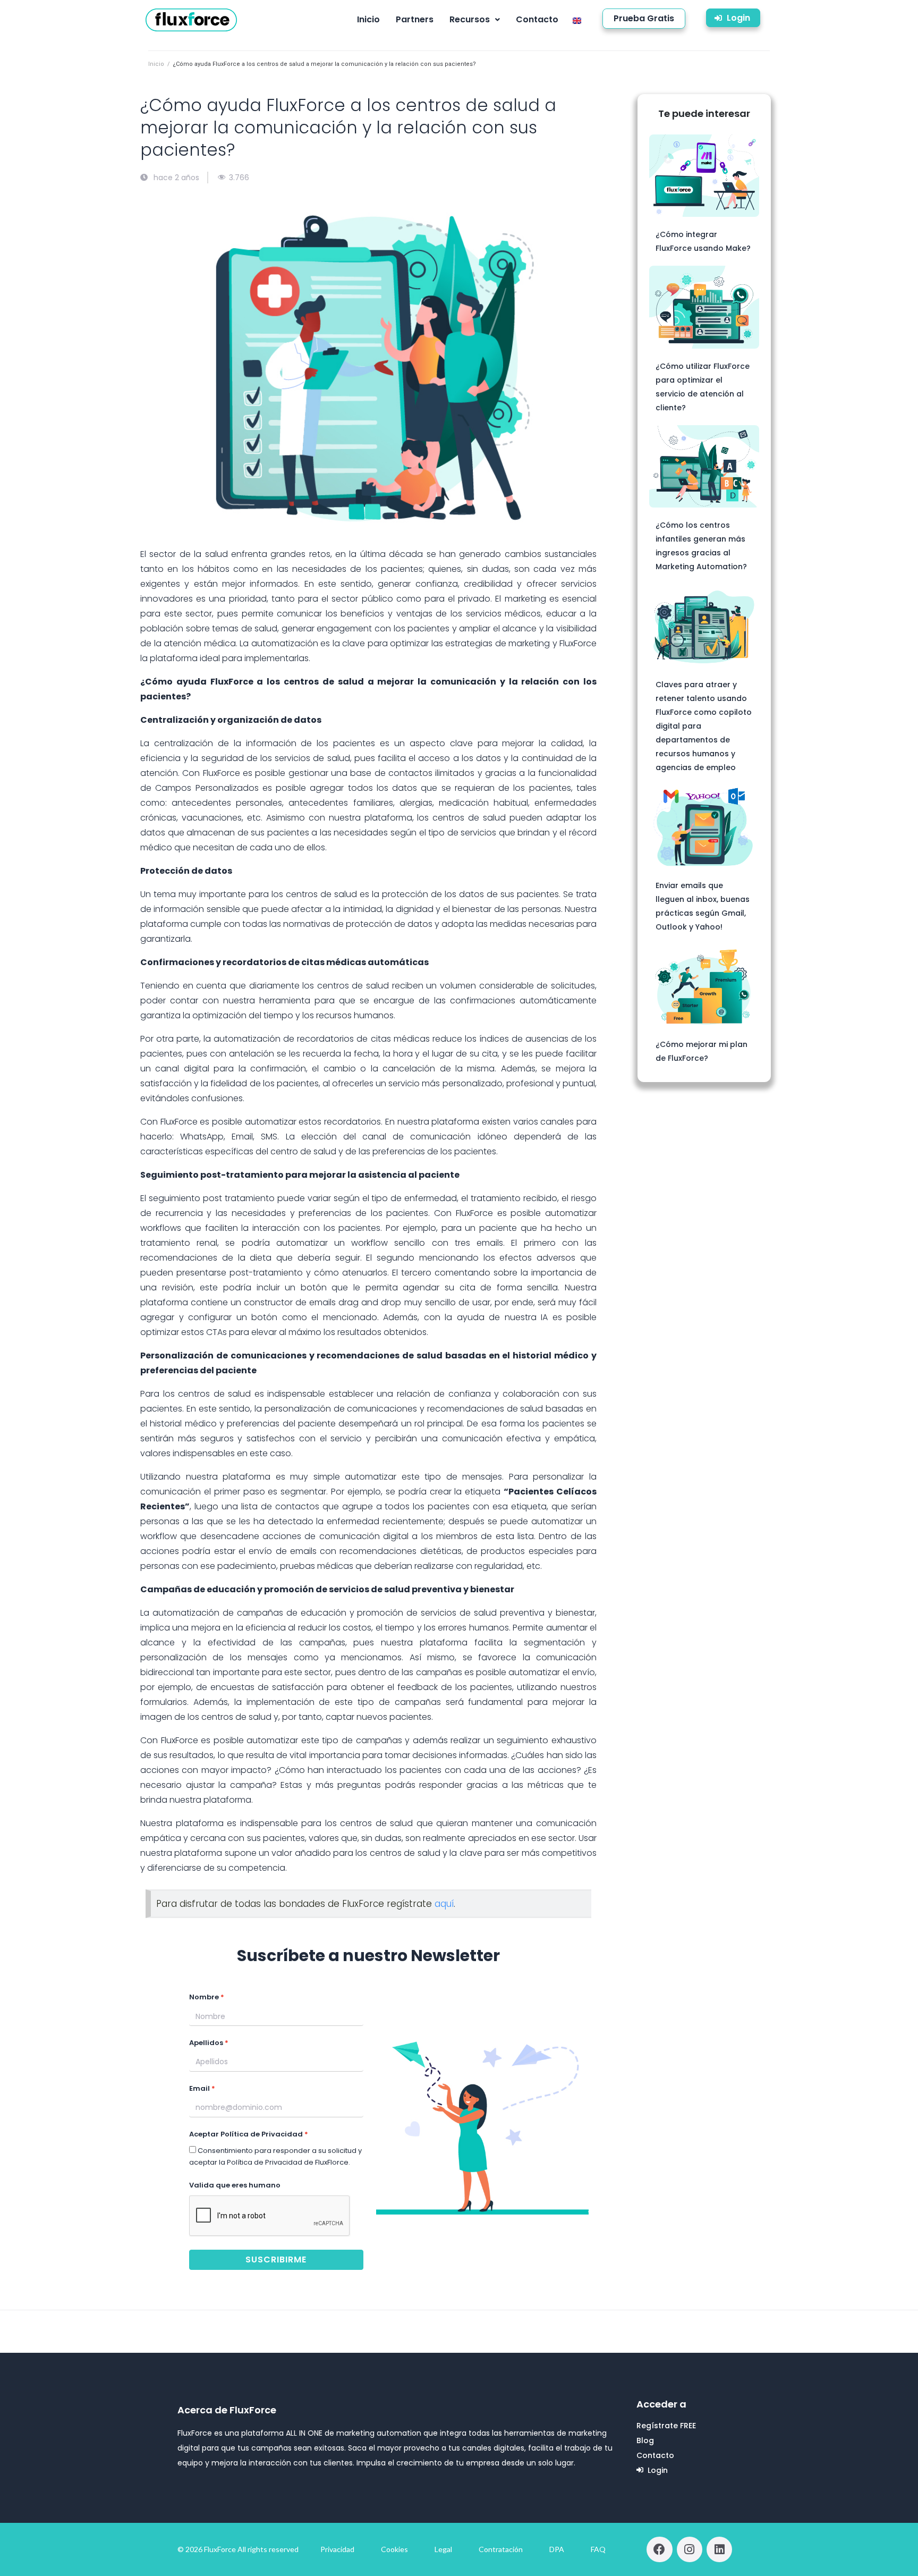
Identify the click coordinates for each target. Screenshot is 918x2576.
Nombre (204, 1997)
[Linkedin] (719, 2549)
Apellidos (206, 2043)
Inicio (156, 64)
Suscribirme (276, 2260)
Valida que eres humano (235, 2185)
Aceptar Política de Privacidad (246, 2134)
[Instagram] (690, 2549)
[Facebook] (659, 2549)
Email (199, 2088)
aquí (444, 1904)
